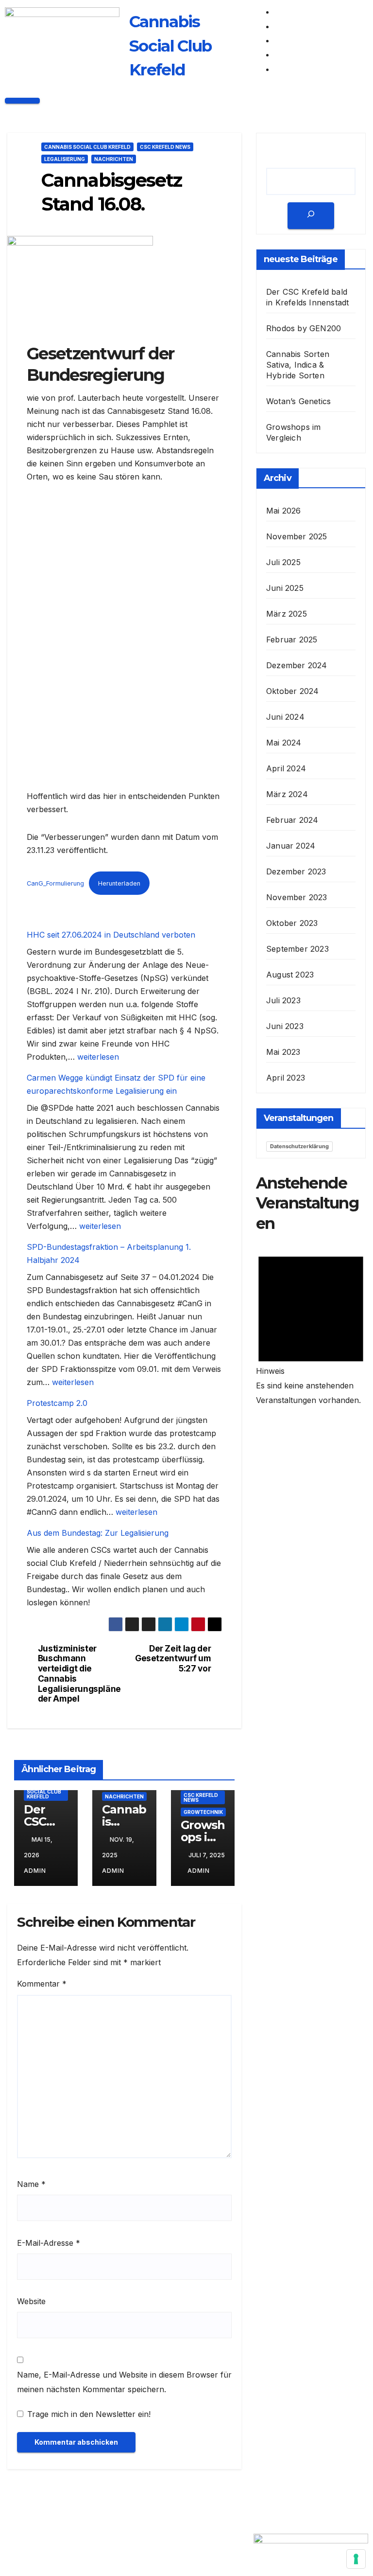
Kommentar (42, 1984)
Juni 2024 (285, 717)
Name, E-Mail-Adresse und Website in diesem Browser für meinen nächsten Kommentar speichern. (124, 2382)
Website (31, 2301)
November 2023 (297, 897)
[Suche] (311, 216)
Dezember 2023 (296, 871)
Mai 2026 (284, 511)
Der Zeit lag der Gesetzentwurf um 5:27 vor (173, 1659)
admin (199, 1871)
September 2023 (297, 949)
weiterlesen (98, 1057)
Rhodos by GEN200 (304, 328)
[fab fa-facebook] (279, 12)
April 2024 (286, 768)
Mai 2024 (284, 743)
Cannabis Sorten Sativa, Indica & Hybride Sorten (298, 365)
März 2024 (287, 794)
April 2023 (286, 1078)
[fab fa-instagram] (279, 40)
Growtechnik (203, 1812)
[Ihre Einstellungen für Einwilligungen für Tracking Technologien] (356, 2559)
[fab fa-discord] (279, 54)
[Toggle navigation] (22, 101)
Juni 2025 (285, 588)
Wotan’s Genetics (298, 401)
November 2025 (297, 536)
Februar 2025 (292, 640)
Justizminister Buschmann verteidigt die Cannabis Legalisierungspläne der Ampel (79, 1674)
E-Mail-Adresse (49, 2243)
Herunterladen (119, 883)
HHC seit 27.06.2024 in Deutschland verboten (111, 935)
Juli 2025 (283, 562)
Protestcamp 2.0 (57, 1403)
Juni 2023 (285, 1026)
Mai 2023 (283, 1052)
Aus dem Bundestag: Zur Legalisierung (98, 1533)
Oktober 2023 (292, 923)
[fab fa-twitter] (279, 26)
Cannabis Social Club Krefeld (87, 147)
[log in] (279, 69)
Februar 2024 (292, 820)
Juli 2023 (283, 1000)
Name (31, 2184)
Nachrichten (114, 159)
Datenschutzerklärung (299, 1146)
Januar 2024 (291, 846)
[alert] (311, 1326)
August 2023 (290, 975)
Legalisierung (65, 159)
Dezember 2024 (297, 665)
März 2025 (287, 614)
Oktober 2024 (292, 691)
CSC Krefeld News (165, 147)
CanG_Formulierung (55, 883)
